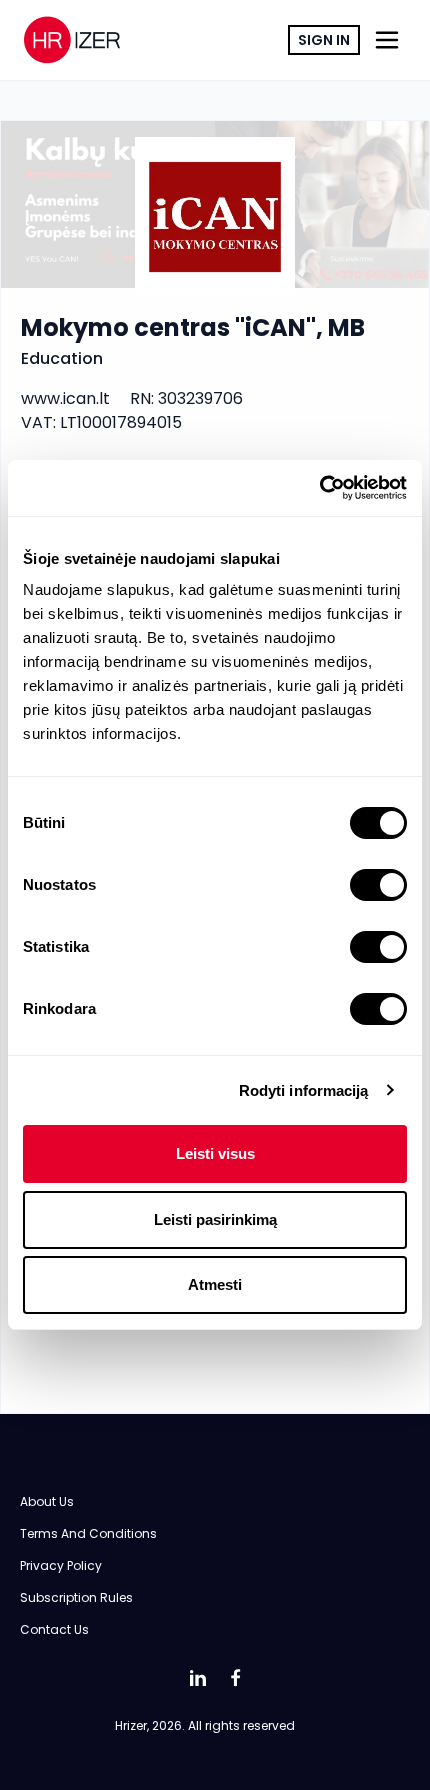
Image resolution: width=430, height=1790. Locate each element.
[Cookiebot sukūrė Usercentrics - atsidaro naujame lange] (319, 488)
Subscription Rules (76, 1597)
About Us (47, 1501)
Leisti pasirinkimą (215, 1219)
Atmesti (215, 1284)
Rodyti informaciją (304, 1090)
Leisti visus (215, 1153)
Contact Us (54, 1629)
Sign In (324, 40)
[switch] (378, 885)
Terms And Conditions (88, 1533)
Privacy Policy (61, 1565)
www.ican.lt (65, 398)
